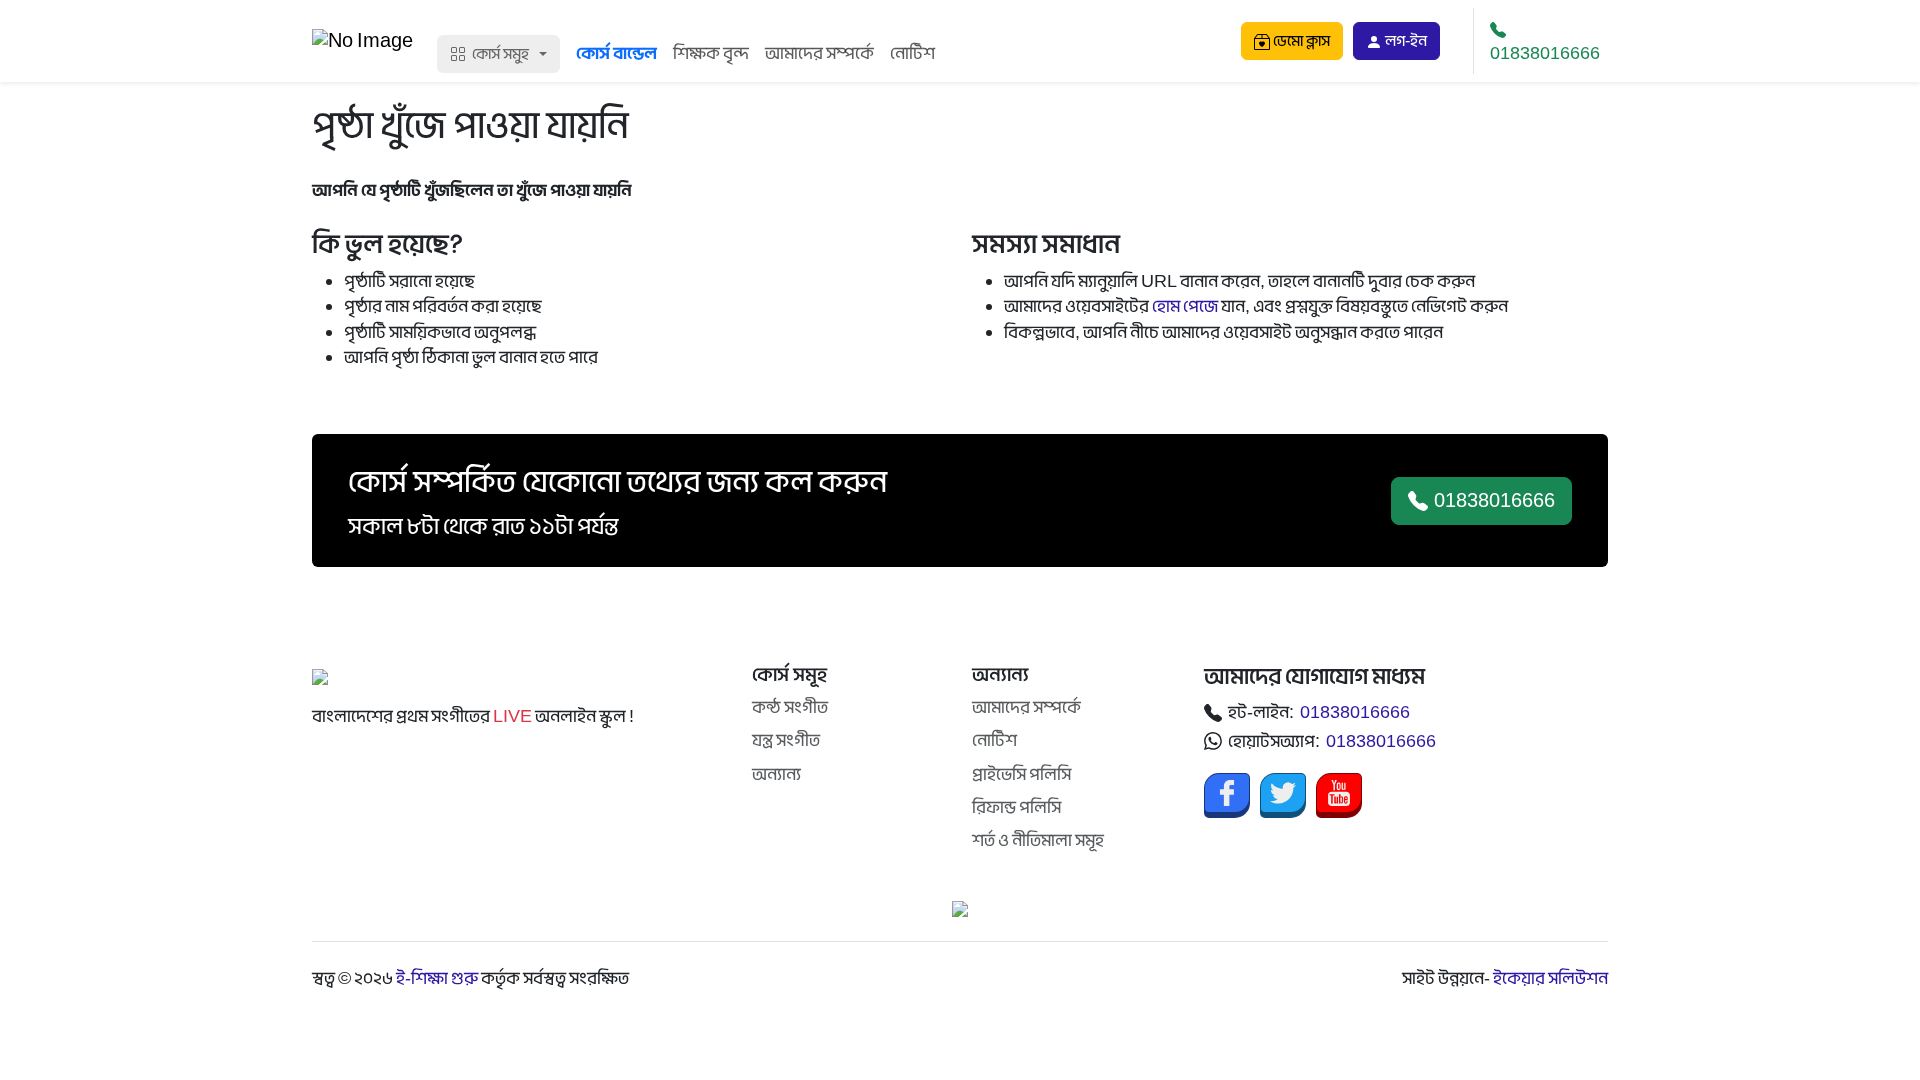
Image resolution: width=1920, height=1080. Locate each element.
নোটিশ (912, 53)
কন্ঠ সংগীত (790, 707)
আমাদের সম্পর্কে (819, 53)
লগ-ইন (1404, 41)
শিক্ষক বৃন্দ (711, 53)
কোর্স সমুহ (500, 54)
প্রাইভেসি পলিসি (1021, 774)
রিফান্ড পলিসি (1016, 807)
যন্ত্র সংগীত (786, 740)
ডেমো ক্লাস (1300, 41)
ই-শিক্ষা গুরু (437, 978)
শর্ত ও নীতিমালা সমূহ (1038, 840)
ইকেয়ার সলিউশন (1550, 978)
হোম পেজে (1185, 306)
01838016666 (1545, 53)
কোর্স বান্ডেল (616, 53)
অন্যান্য (776, 774)
